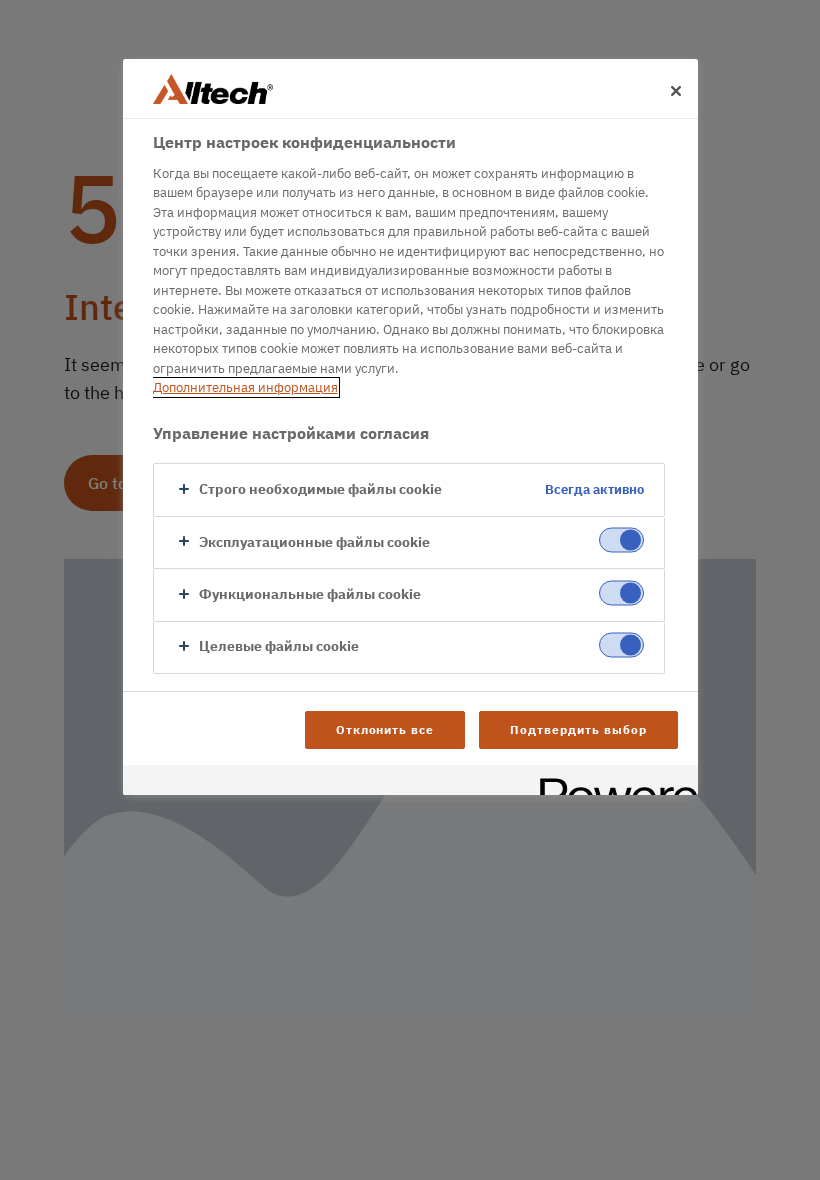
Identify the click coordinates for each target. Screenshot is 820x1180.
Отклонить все (385, 729)
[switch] (621, 540)
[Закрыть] (676, 91)
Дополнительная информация (245, 387)
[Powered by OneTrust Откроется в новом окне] (612, 782)
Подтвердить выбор (578, 729)
